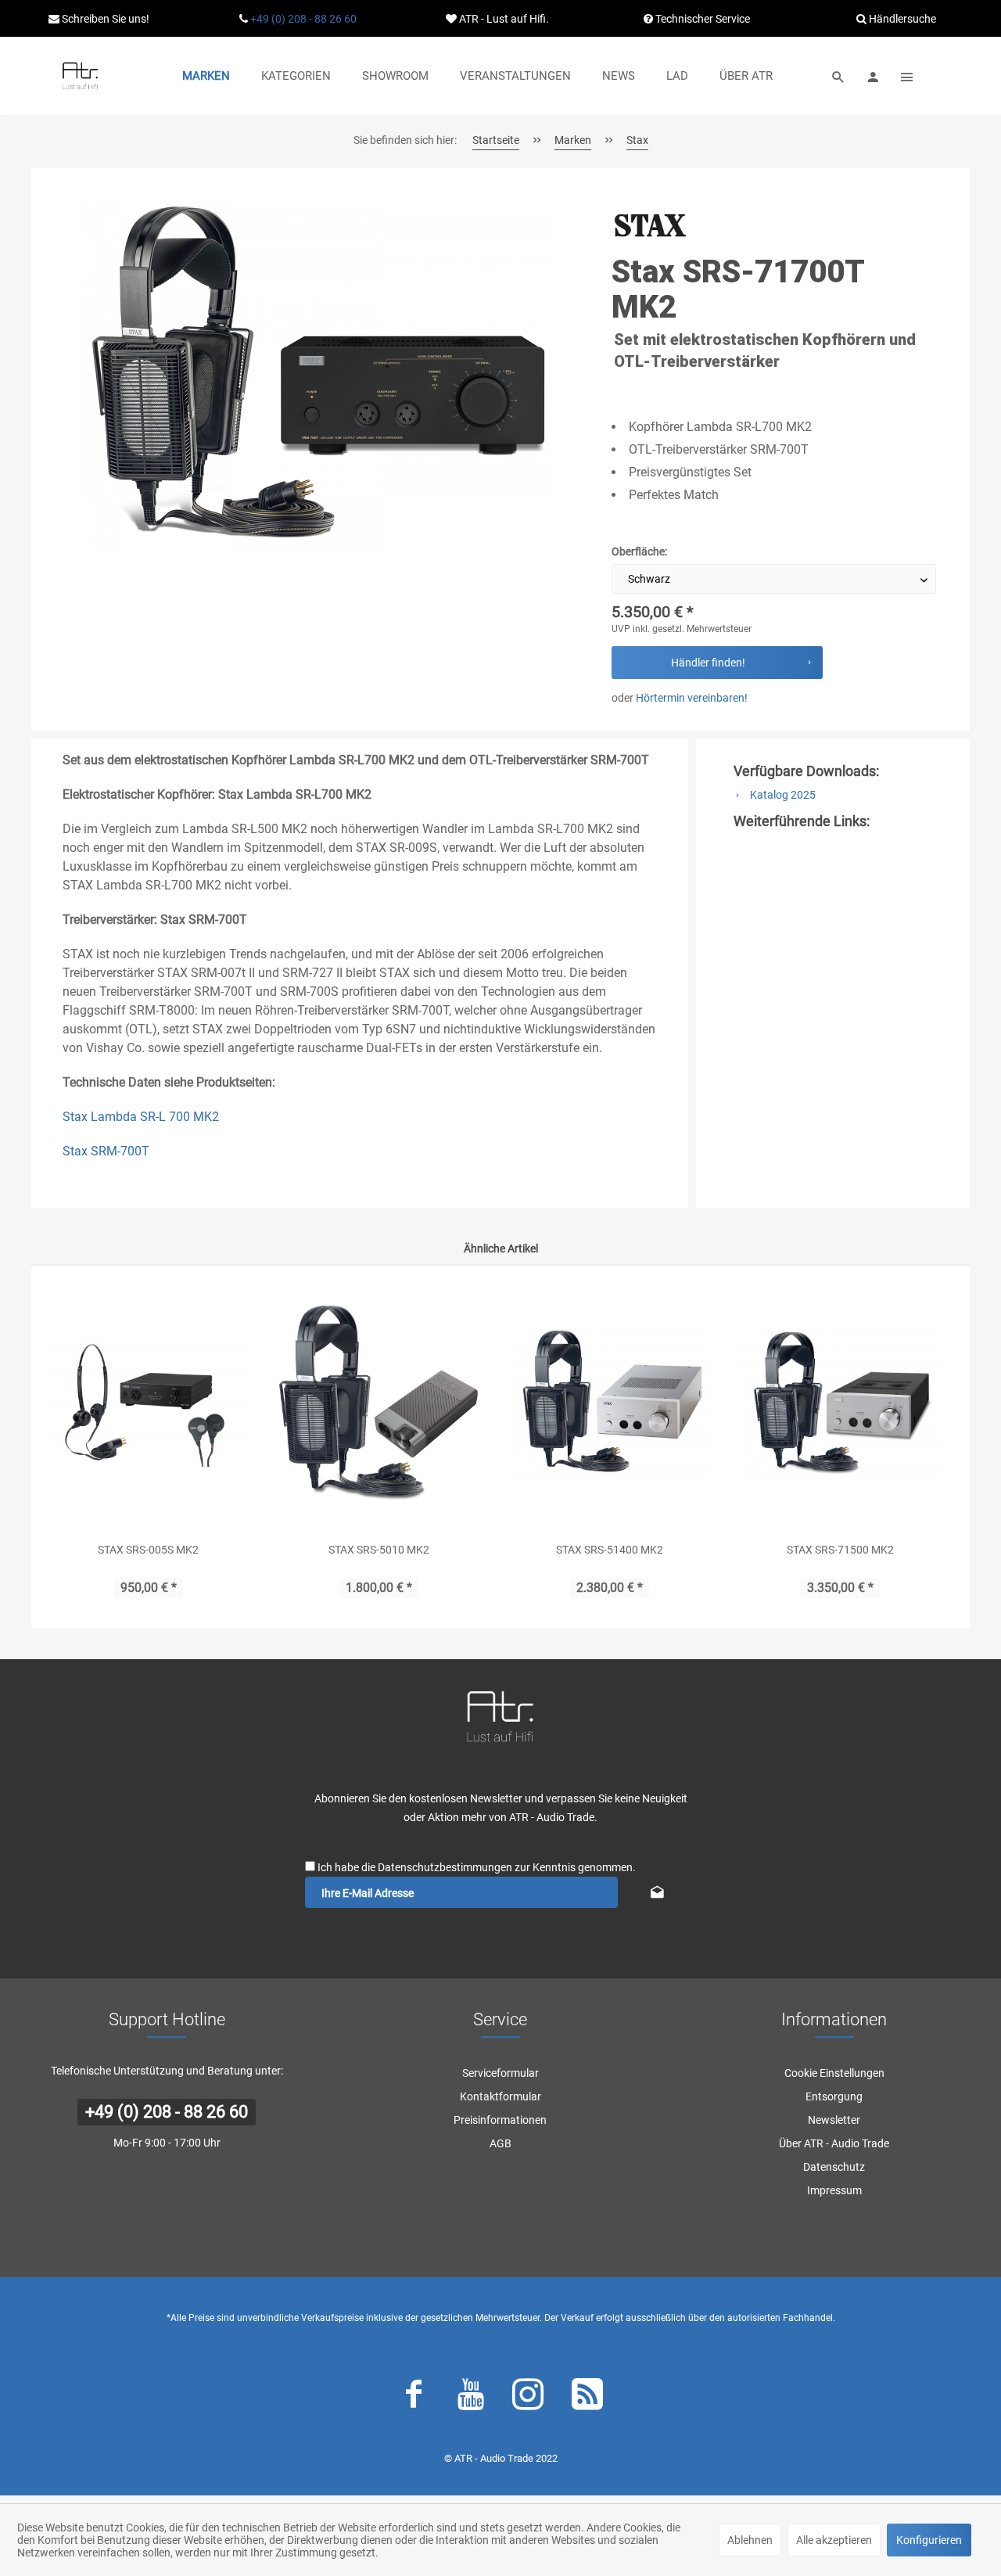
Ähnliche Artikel (501, 1248)
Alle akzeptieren (834, 2540)
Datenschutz (834, 2167)
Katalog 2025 (782, 795)
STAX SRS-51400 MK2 (610, 1550)
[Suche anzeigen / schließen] (838, 76)
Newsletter (834, 2120)
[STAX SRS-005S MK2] (148, 1403)
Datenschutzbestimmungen (445, 1867)
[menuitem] (206, 76)
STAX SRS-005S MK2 (148, 1550)
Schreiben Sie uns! (104, 19)
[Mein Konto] (873, 76)
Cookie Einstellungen (834, 2073)
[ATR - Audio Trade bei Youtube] (471, 2398)
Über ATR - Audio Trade (834, 2143)
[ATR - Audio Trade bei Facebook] (414, 2398)
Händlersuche (901, 19)
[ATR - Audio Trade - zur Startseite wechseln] (80, 76)
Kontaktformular (500, 2096)
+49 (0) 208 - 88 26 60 (303, 19)
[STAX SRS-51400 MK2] (610, 1403)
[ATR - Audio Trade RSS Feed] (587, 2398)
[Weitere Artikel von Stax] (651, 226)
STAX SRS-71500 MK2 (840, 1550)
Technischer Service (701, 19)
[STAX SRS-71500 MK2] (840, 1403)
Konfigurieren (929, 2540)
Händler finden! (708, 663)
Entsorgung (834, 2096)
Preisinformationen (500, 2120)
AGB (500, 2143)
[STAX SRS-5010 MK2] (379, 1403)
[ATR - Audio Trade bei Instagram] (528, 2398)
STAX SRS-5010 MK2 (379, 1550)
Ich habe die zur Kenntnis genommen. (477, 1867)
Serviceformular (500, 2073)
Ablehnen (750, 2540)
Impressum (834, 2190)
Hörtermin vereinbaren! (692, 698)
